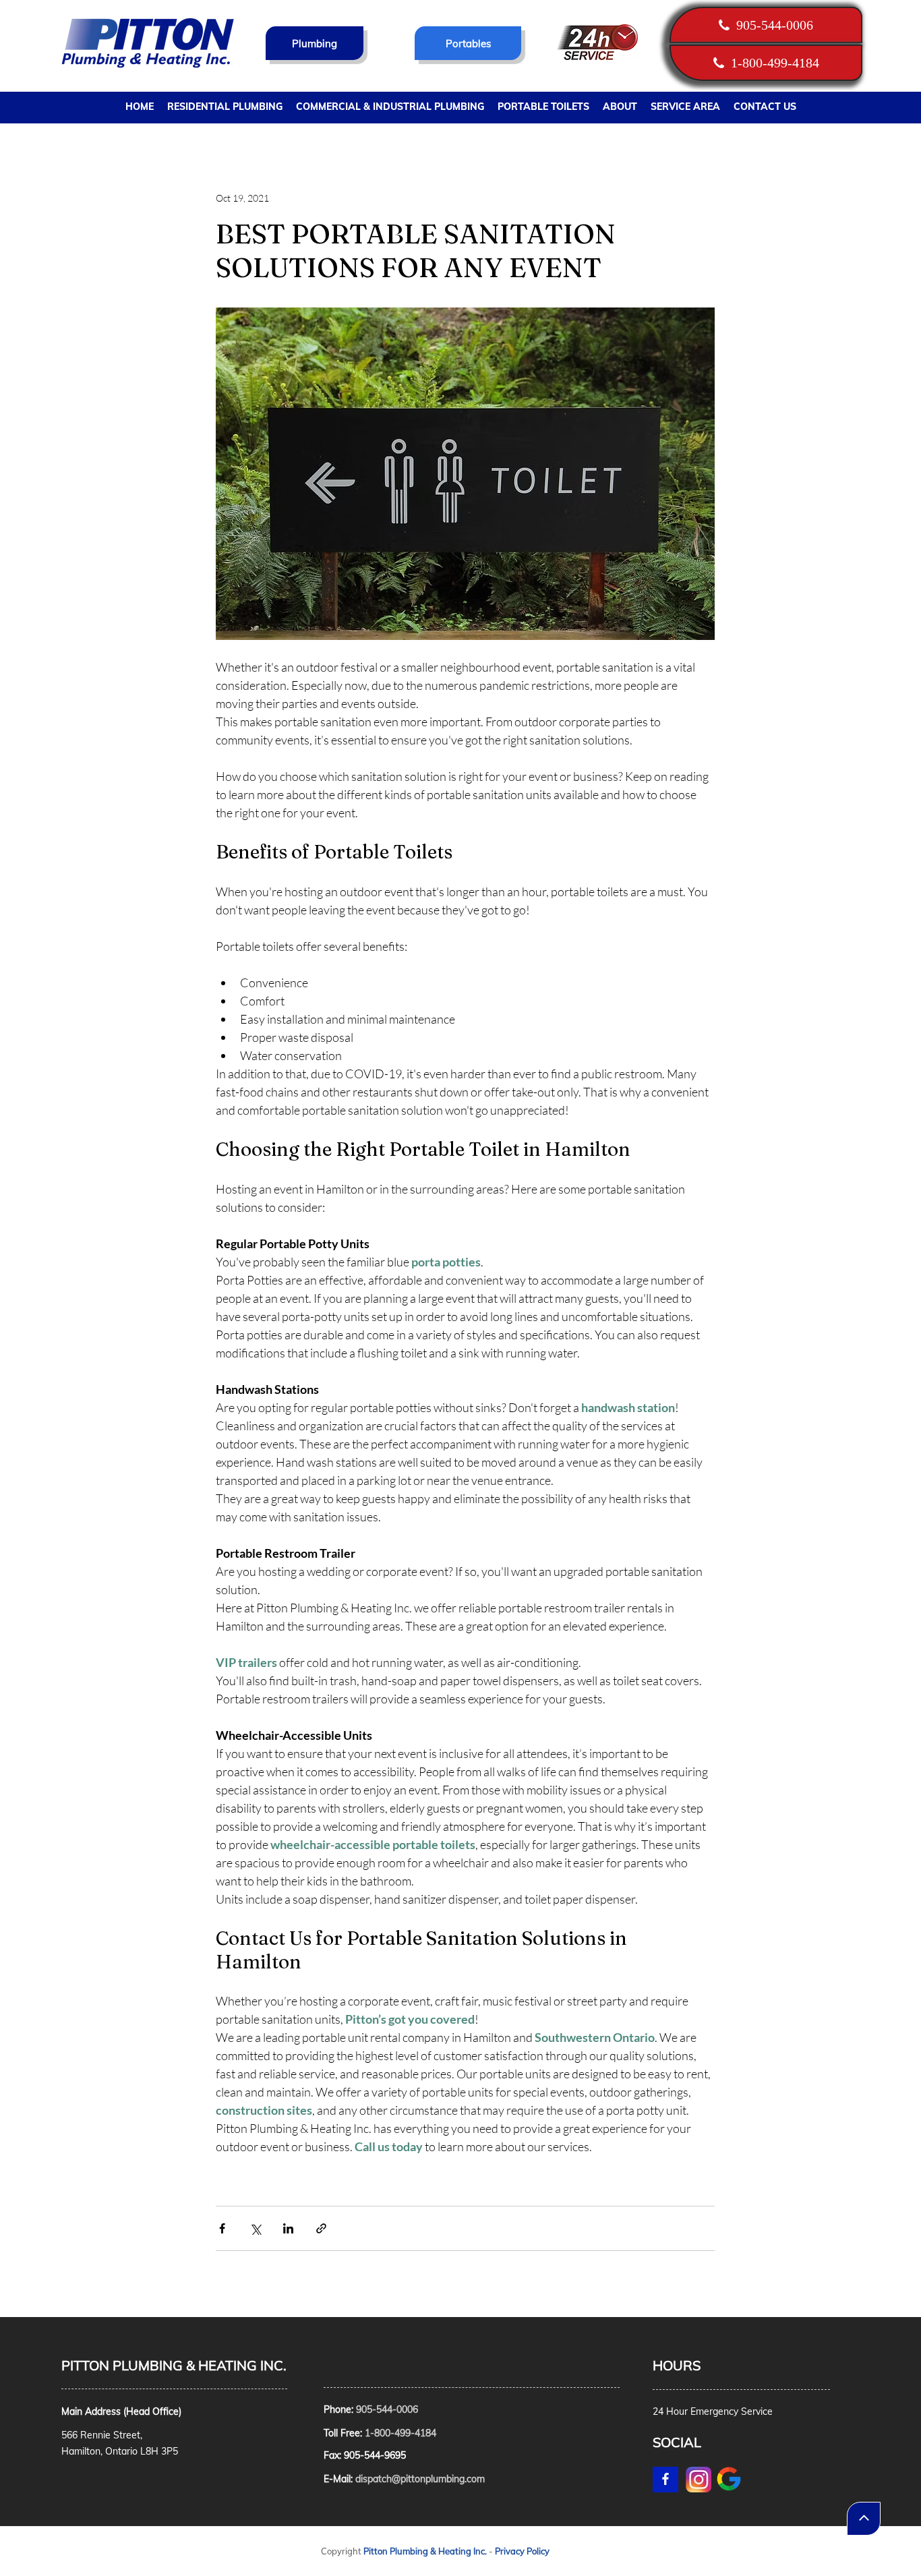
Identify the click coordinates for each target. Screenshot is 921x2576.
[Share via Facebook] (222, 2228)
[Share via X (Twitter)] (255, 2228)
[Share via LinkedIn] (288, 2228)
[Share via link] (321, 2228)
